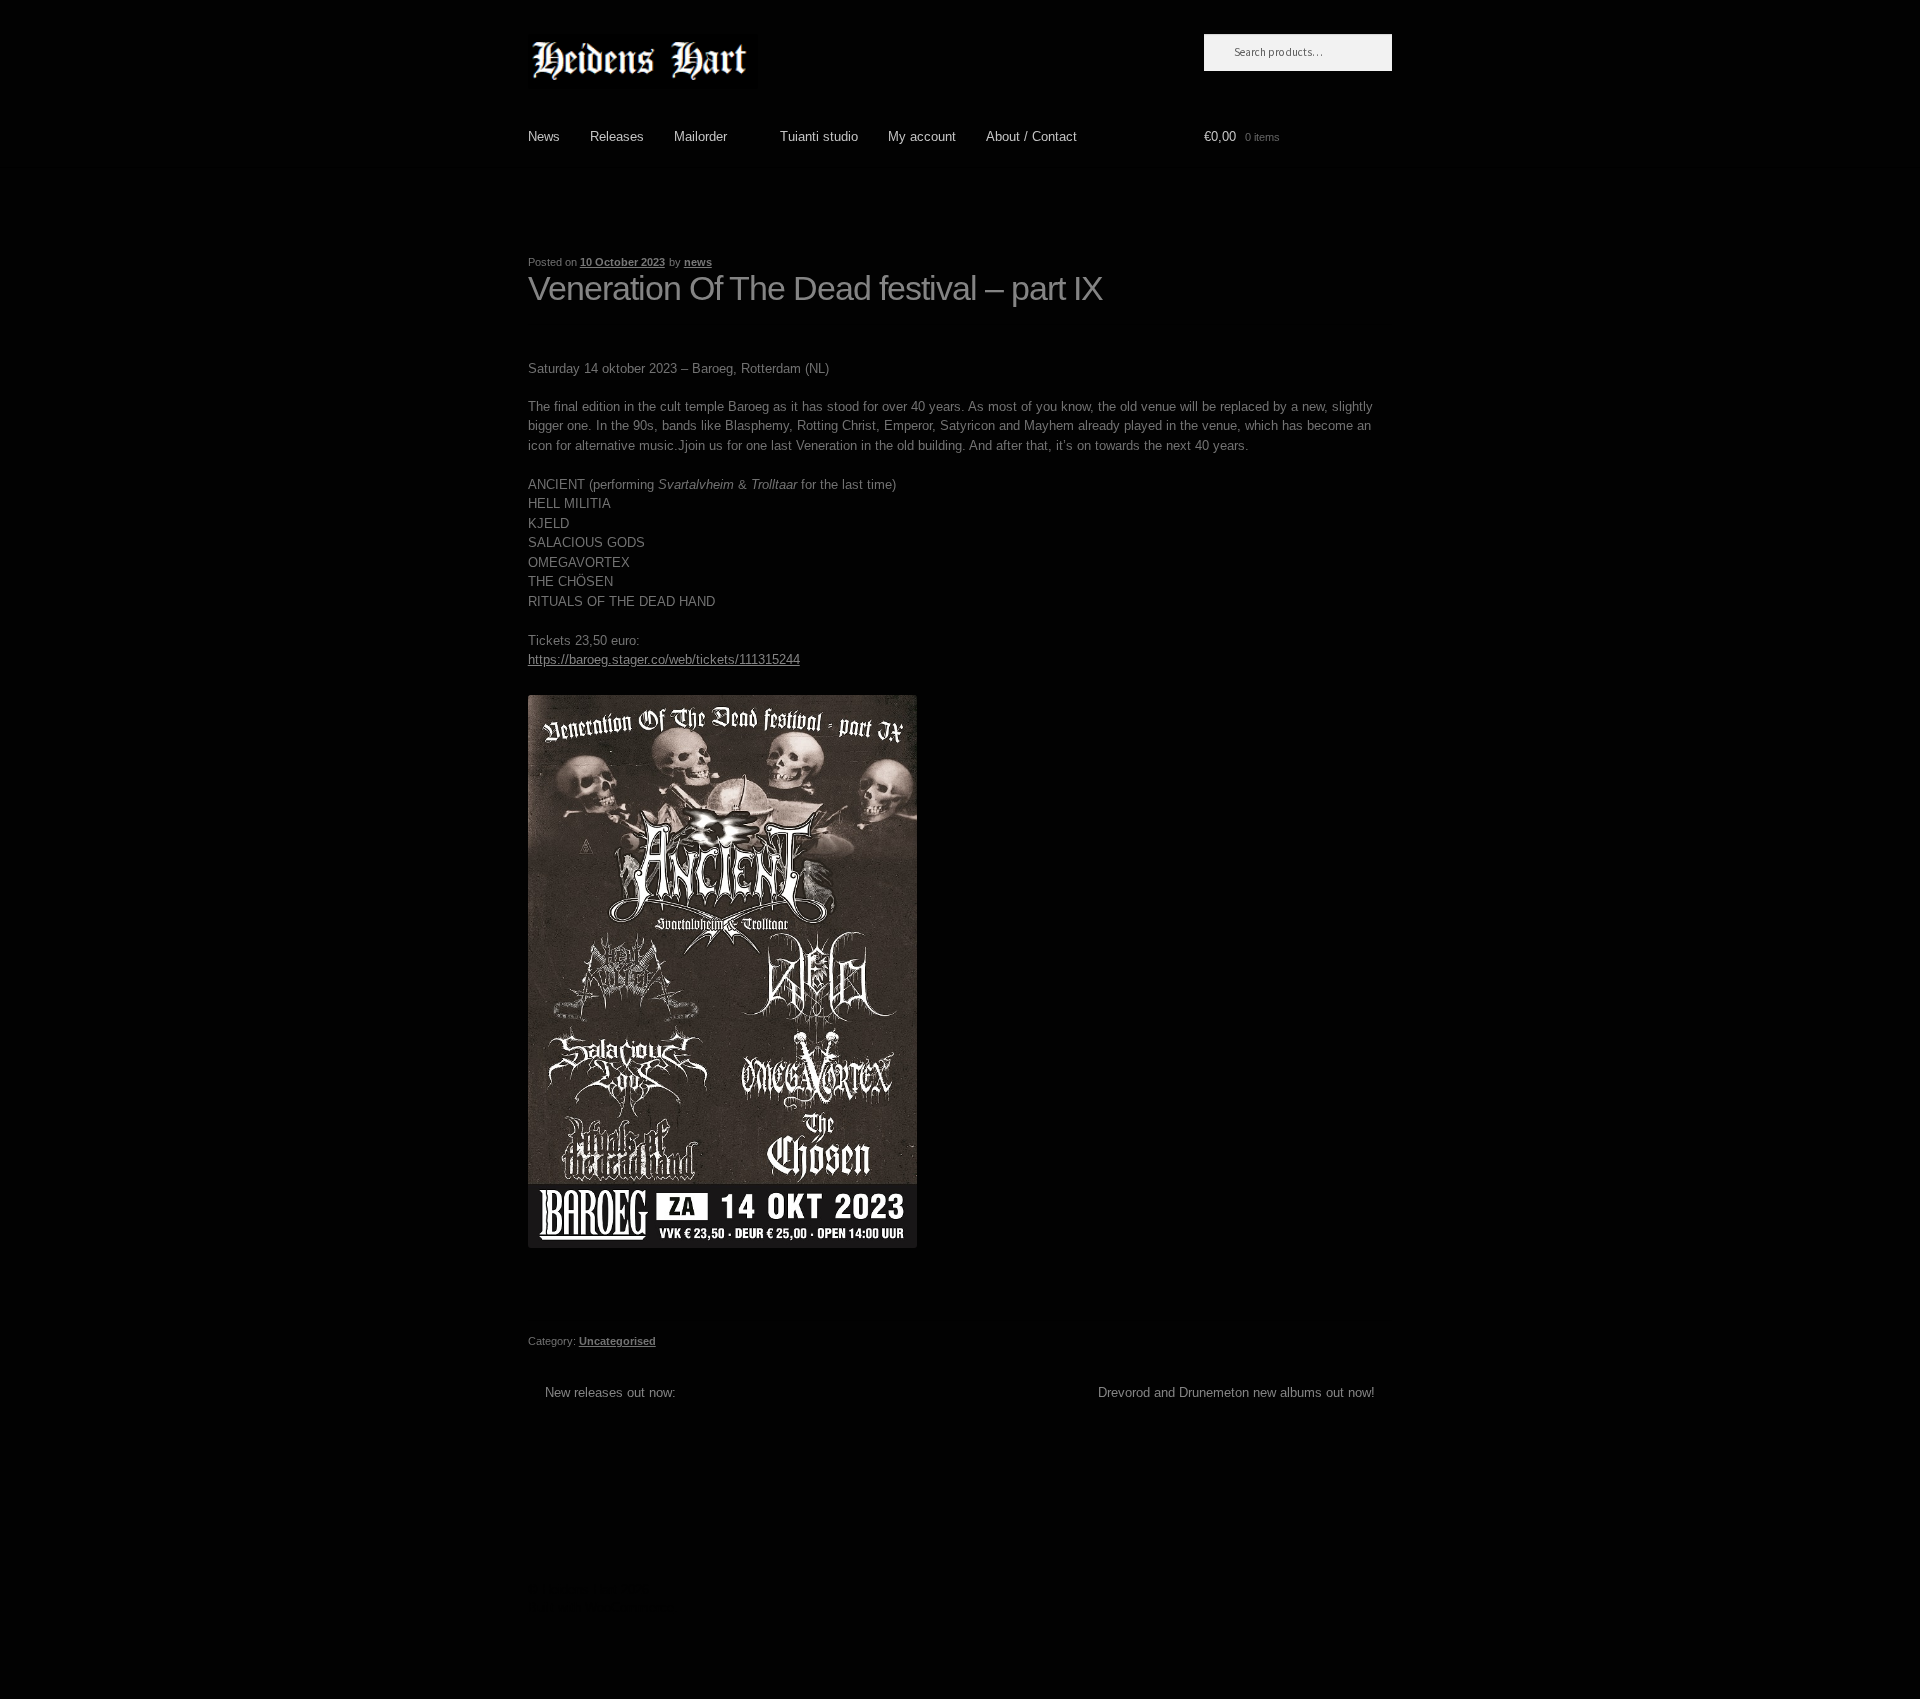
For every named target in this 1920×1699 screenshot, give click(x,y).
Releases (617, 136)
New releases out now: (610, 1393)
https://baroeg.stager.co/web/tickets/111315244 (664, 659)
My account (922, 136)
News (544, 136)
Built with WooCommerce (601, 1607)
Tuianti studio (819, 136)
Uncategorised (617, 1341)
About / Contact (1031, 136)
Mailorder (700, 136)
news (698, 262)
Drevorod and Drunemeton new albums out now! (1236, 1393)
